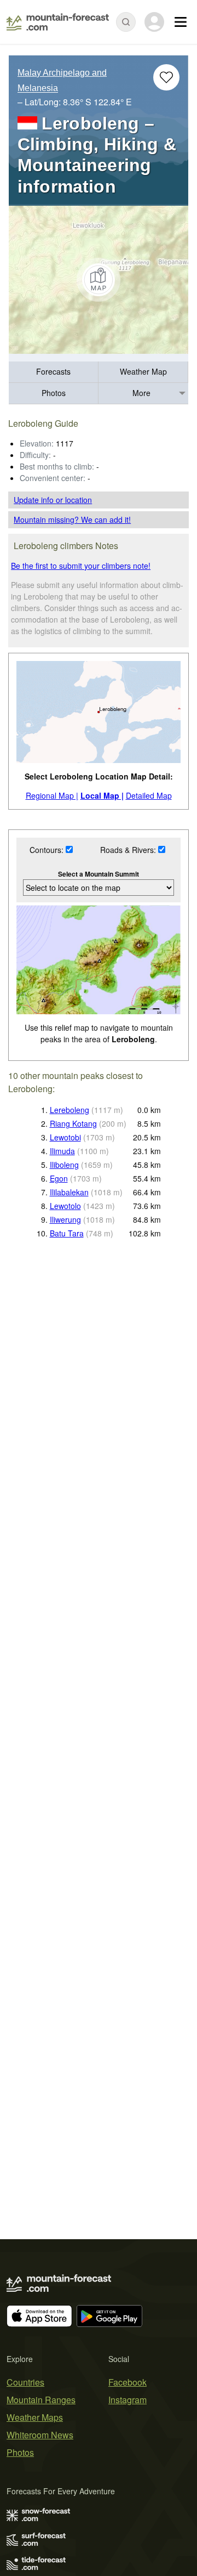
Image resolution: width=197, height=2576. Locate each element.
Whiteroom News (40, 2435)
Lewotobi (65, 1137)
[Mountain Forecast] (58, 22)
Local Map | (102, 795)
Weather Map (143, 371)
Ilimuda (62, 1151)
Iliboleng (64, 1165)
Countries (25, 2382)
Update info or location (53, 500)
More (141, 393)
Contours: (48, 850)
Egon (59, 1178)
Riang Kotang (73, 1123)
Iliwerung (65, 1219)
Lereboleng (69, 1110)
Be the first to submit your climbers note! (81, 566)
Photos (54, 393)
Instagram (128, 2400)
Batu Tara (67, 1233)
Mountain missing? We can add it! (72, 519)
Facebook (128, 2382)
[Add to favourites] (166, 77)
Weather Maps (35, 2417)
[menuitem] (54, 372)
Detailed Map (149, 795)
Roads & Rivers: (129, 850)
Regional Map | (52, 795)
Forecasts (53, 371)
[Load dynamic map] (99, 280)
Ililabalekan (69, 1192)
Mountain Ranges (41, 2400)
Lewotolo (65, 1206)
